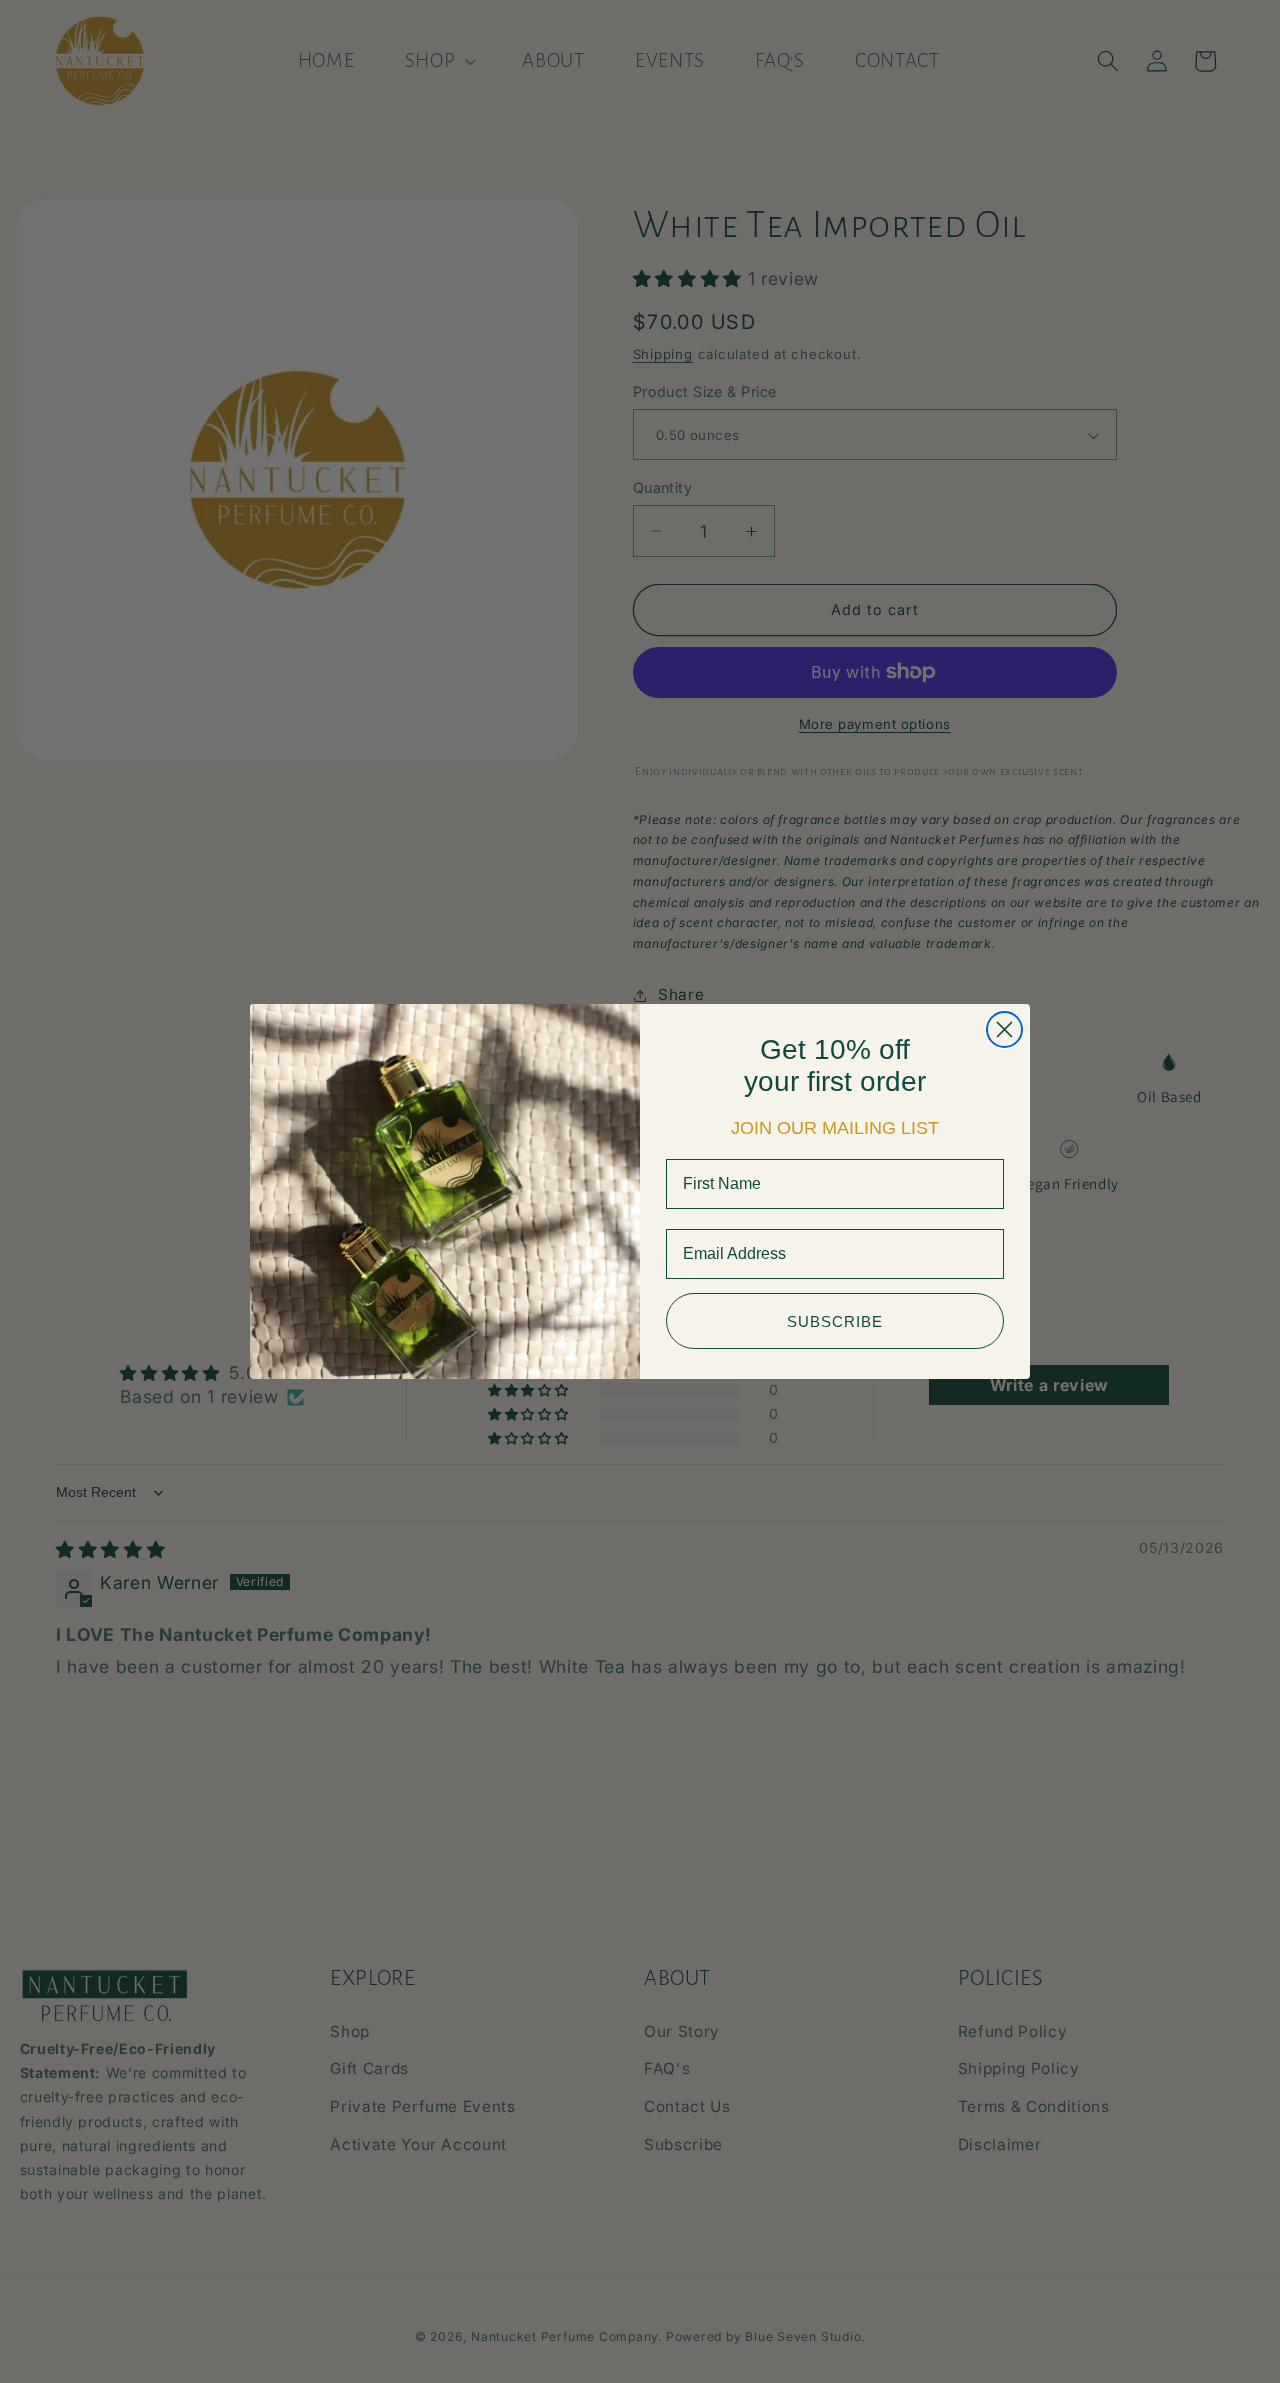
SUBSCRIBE (835, 1321)
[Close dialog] (1004, 1029)
